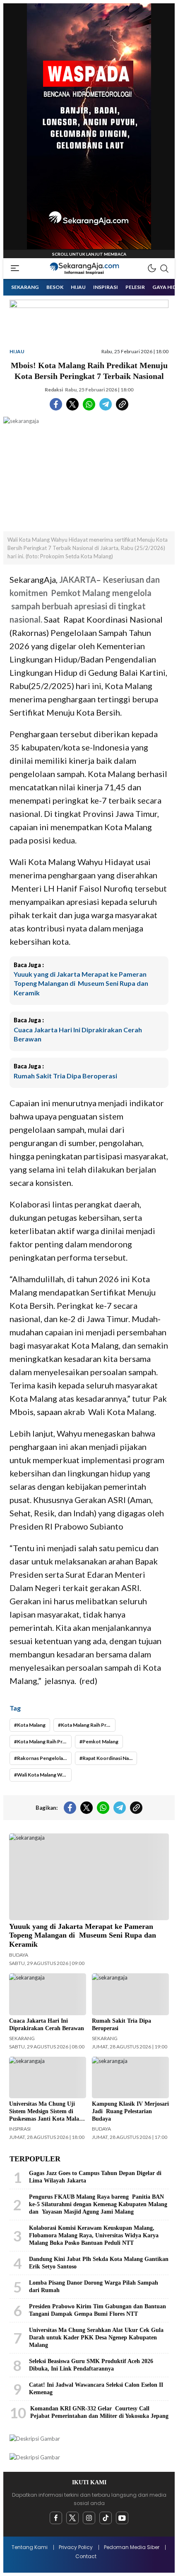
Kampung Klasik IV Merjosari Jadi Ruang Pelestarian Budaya (130, 2111)
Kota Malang (31, 1725)
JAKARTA (78, 579)
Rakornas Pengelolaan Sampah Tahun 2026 (44, 1758)
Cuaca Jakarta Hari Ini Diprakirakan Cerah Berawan (78, 1034)
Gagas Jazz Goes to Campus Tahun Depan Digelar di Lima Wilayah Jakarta (95, 2177)
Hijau (17, 351)
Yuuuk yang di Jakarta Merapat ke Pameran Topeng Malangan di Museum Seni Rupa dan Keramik (81, 983)
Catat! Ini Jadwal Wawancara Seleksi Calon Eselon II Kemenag (96, 2389)
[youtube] (122, 2518)
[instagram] (89, 2518)
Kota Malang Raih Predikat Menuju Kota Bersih (88, 1725)
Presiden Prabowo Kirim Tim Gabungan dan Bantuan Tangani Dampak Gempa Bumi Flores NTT (97, 2310)
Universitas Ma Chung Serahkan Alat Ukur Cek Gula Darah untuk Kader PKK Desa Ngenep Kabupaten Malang (96, 2338)
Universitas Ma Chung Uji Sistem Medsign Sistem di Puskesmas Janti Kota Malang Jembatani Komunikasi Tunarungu (47, 2119)
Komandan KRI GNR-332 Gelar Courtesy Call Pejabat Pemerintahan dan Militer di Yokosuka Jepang (99, 2412)
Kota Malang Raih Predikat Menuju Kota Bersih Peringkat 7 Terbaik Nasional (44, 1741)
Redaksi (54, 390)
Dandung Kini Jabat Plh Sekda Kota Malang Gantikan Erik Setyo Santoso (99, 2263)
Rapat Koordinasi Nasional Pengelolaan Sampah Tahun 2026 (110, 1758)
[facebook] (56, 2518)
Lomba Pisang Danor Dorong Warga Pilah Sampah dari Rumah (94, 2286)
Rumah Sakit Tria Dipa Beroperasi (65, 1076)
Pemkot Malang (100, 1741)
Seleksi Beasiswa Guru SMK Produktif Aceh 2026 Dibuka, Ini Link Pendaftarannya (91, 2365)
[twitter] (72, 2518)
